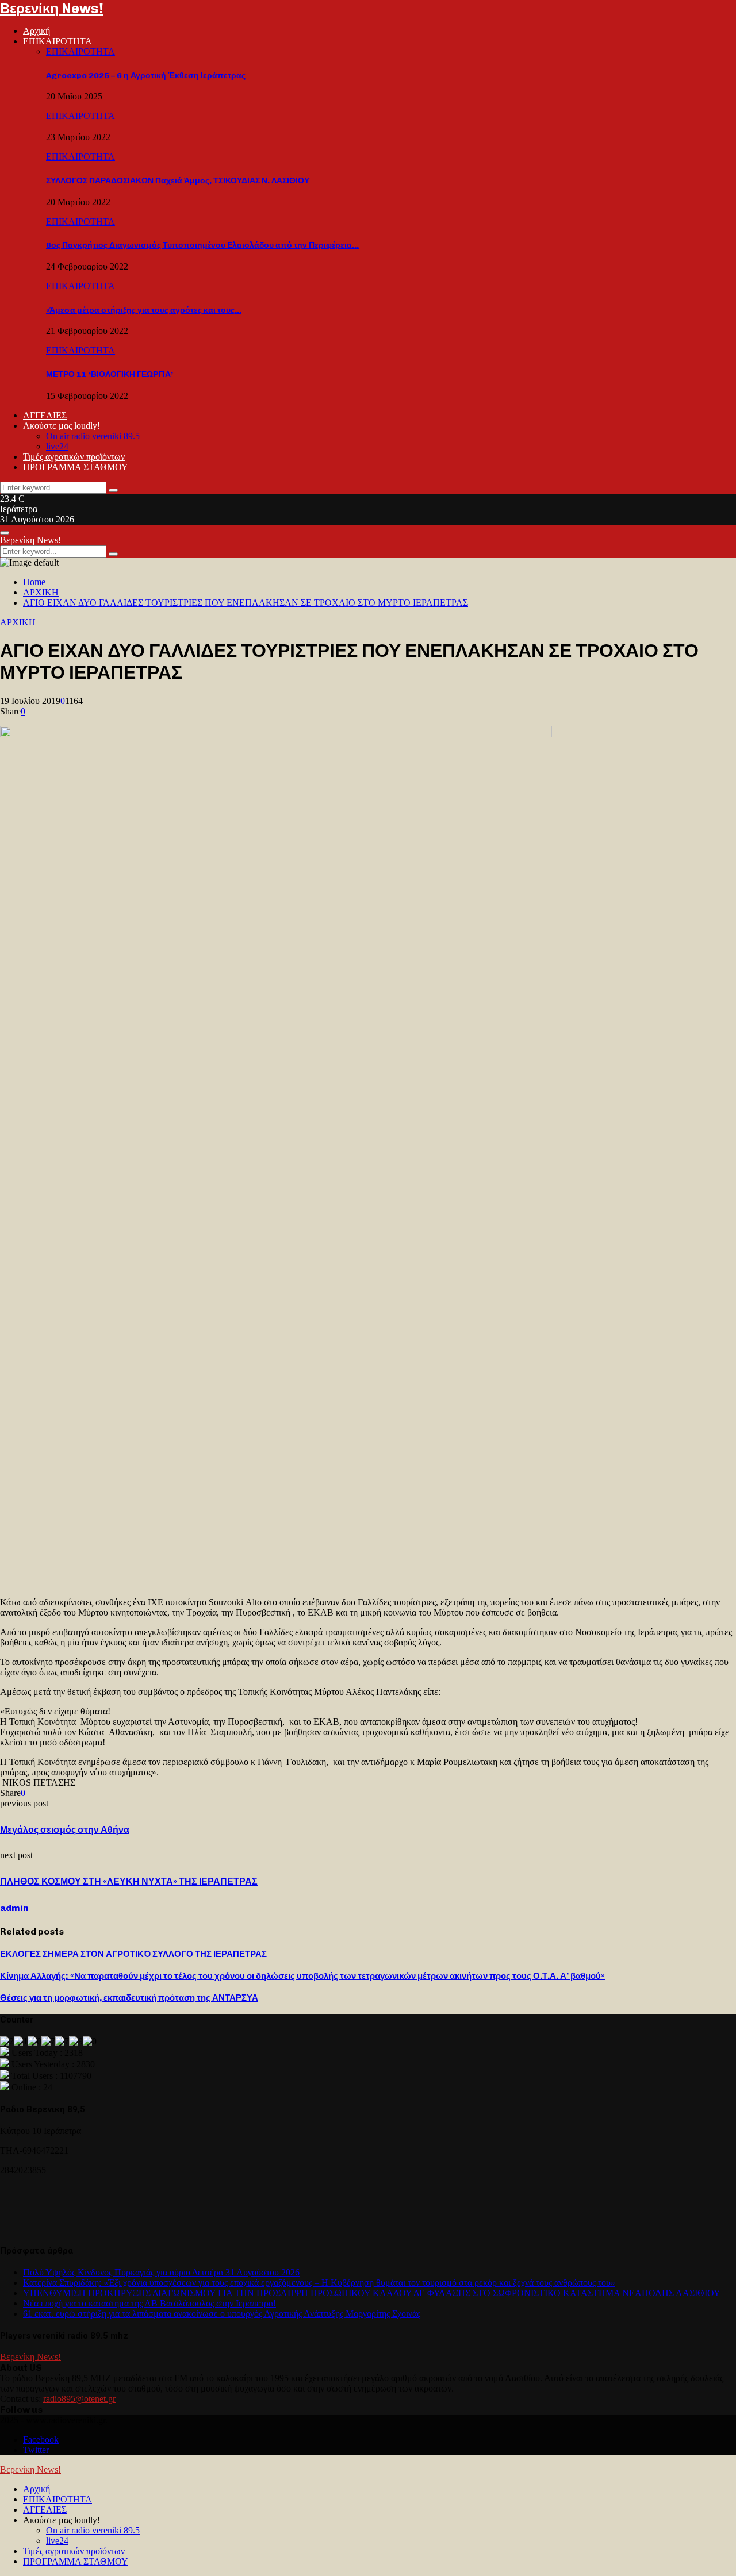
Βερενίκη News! (52, 8)
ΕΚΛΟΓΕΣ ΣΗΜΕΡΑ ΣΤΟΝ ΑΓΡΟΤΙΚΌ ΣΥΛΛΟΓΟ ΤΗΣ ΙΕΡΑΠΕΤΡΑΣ (133, 1954)
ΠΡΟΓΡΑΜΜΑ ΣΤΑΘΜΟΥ (76, 467)
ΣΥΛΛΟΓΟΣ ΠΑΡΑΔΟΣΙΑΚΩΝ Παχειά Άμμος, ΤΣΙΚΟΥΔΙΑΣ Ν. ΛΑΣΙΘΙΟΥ (178, 181)
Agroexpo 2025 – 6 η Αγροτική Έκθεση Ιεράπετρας (146, 76)
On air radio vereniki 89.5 (93, 436)
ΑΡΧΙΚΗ (18, 622)
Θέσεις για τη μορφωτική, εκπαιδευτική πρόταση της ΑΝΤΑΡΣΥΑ (129, 1998)
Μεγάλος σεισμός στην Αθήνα (65, 1830)
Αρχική (37, 31)
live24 (57, 446)
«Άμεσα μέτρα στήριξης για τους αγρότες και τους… (144, 310)
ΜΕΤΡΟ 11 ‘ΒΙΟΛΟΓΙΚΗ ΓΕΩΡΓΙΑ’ (110, 374)
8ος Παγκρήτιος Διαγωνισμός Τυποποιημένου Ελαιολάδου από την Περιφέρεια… (202, 245)
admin (14, 1908)
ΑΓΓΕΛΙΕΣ (45, 415)
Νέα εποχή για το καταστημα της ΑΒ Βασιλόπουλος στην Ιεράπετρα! (149, 2303)
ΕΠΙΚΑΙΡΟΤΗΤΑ (57, 41)
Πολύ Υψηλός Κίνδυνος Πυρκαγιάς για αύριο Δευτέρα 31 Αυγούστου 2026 (161, 2272)
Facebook (41, 2439)
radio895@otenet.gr (79, 2399)
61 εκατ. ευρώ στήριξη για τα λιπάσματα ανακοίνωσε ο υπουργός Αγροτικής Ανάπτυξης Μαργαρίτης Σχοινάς (222, 2314)
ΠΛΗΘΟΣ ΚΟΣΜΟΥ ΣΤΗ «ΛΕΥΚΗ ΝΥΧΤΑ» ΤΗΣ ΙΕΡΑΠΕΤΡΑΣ (129, 1881)
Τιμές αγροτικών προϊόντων (74, 457)
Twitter (36, 2450)
